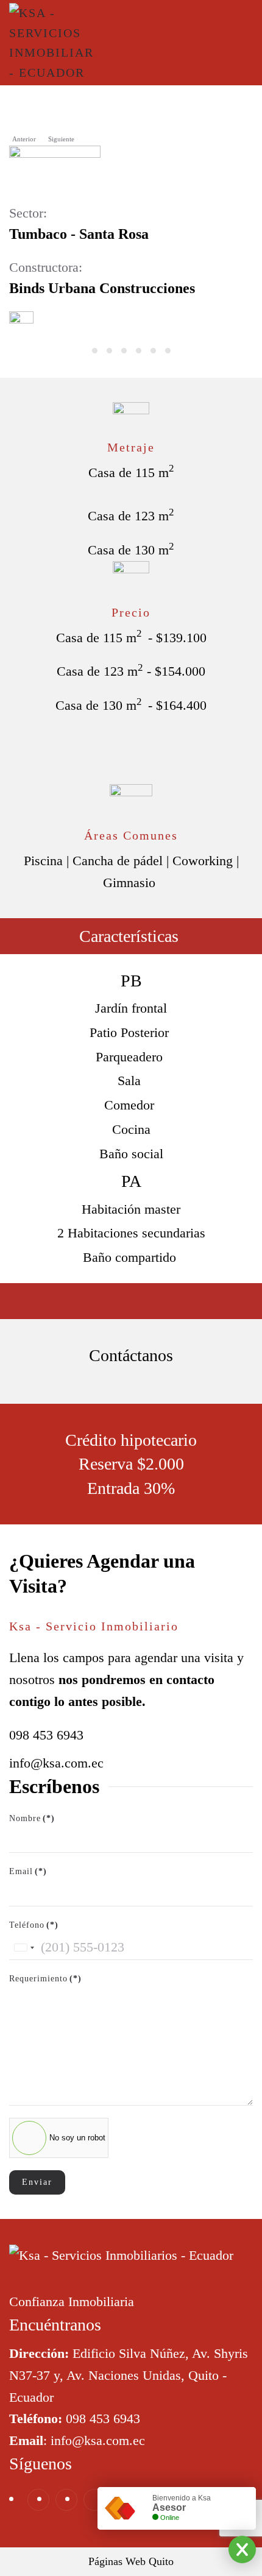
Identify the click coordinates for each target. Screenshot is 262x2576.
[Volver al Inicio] (52, 43)
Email (28, 1871)
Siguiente (61, 139)
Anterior (24, 139)
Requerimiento (45, 1979)
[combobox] (24, 1948)
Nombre (32, 1818)
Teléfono (34, 1925)
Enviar (37, 2182)
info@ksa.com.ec (56, 1763)
